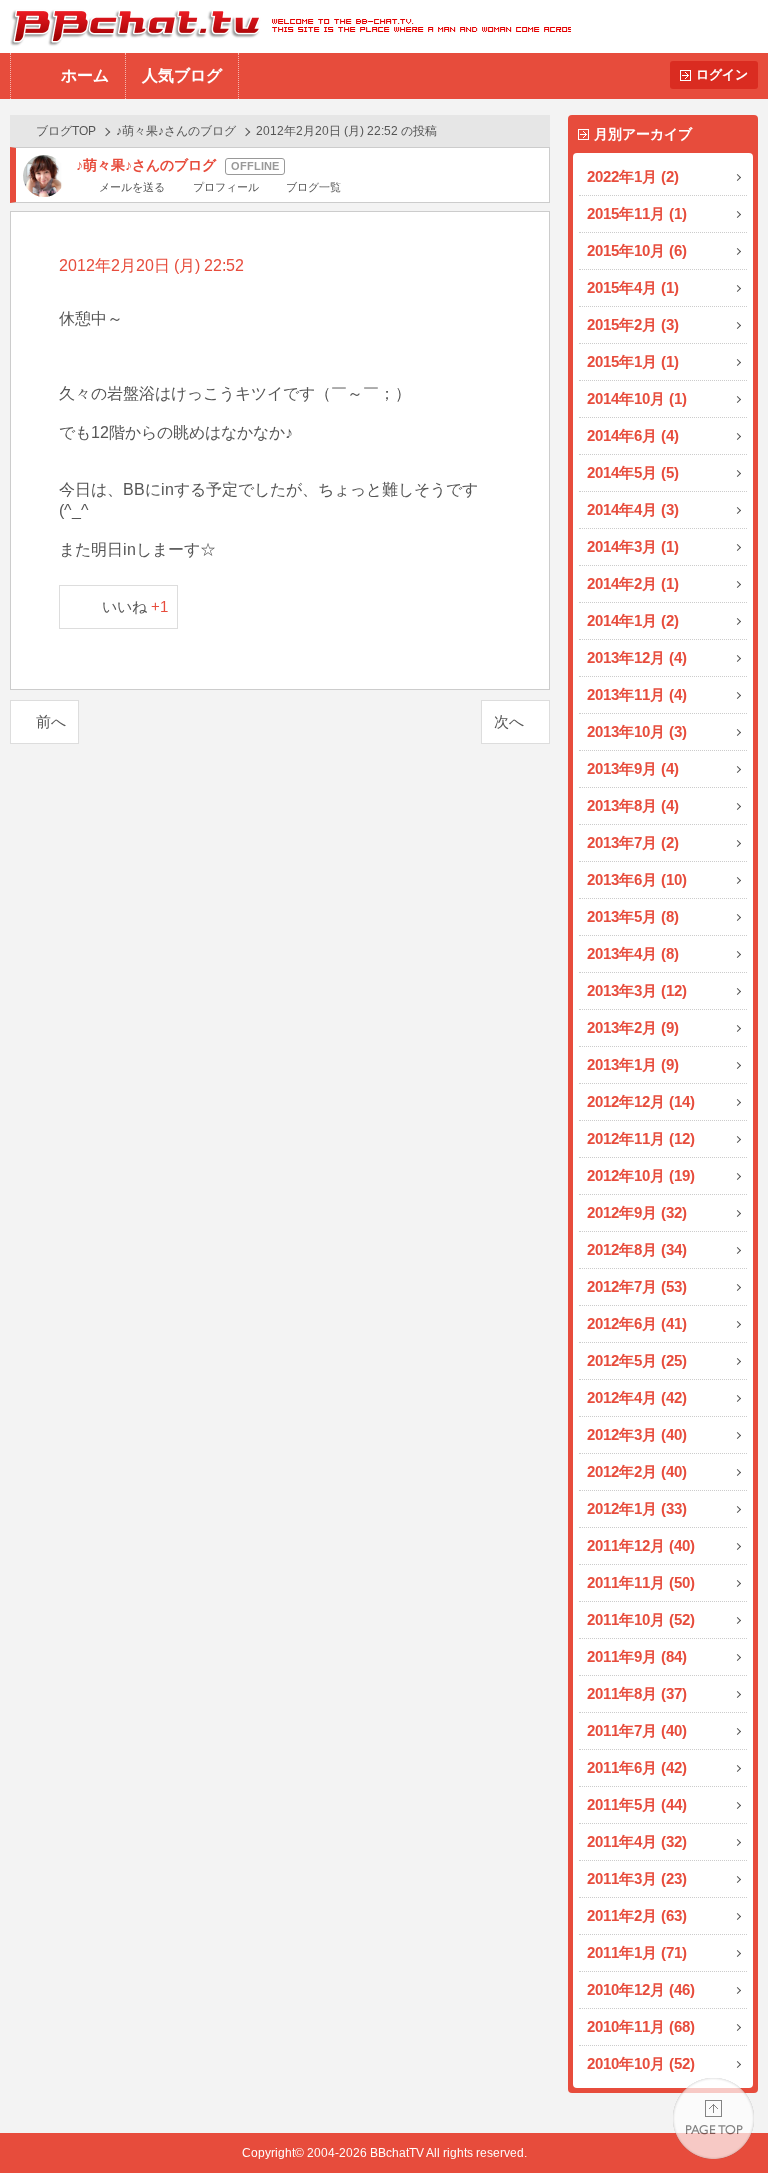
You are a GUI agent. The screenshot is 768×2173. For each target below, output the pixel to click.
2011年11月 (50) (641, 1582)
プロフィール (225, 187)
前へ (51, 721)
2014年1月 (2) (633, 620)
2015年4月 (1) (633, 287)
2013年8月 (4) (633, 805)
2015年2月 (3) (633, 324)
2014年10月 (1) (637, 398)
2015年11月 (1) (637, 213)
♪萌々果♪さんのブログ (176, 131)
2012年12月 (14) (641, 1101)
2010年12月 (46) (641, 1989)
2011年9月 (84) (637, 1656)
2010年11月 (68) (641, 2026)
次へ (509, 721)
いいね (135, 606)
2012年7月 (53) (637, 1286)
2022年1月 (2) (633, 176)
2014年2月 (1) (633, 583)
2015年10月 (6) (637, 250)
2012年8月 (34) (637, 1249)
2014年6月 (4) (633, 435)
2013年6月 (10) (637, 879)
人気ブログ (182, 75)
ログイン (722, 74)
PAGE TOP (713, 2118)
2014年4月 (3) (633, 509)
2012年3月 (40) (637, 1434)
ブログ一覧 (313, 187)
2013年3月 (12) (637, 990)
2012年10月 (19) (641, 1175)
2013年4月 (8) (633, 953)
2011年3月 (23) (637, 1878)
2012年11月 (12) (641, 1138)
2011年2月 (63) (637, 1915)
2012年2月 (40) (637, 1471)
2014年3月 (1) (633, 546)
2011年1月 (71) (637, 1952)
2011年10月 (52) (641, 1619)
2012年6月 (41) (637, 1323)
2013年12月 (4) (637, 657)
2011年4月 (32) (637, 1841)
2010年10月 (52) (641, 2063)
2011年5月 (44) (637, 1804)
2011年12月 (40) (641, 1545)
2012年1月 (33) (637, 1508)
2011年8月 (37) (637, 1693)
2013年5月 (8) (633, 916)
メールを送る (132, 187)
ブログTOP (66, 131)
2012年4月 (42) (637, 1397)
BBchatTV (285, 26)
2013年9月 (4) (633, 768)
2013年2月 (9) (633, 1027)
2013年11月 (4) (637, 694)
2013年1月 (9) (633, 1064)
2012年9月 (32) (637, 1212)
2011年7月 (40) (637, 1730)
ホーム (85, 75)
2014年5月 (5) (633, 472)
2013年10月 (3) (637, 731)
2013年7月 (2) (633, 842)
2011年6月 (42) (637, 1767)
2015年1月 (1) (633, 361)
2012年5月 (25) (637, 1360)
